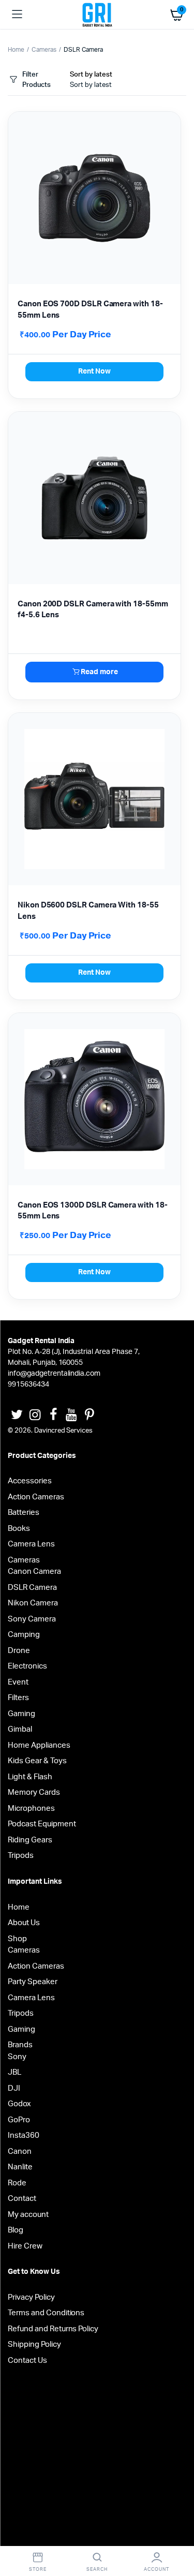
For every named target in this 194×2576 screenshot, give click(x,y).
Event (18, 1682)
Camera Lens (31, 1544)
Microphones (31, 1808)
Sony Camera (32, 1619)
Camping (24, 1635)
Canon (20, 2151)
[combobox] (91, 85)
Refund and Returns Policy (53, 2329)
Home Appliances (39, 1745)
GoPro (19, 2120)
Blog (16, 2230)
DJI (14, 2088)
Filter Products (36, 80)
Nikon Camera (33, 1603)
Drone (19, 1651)
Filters (18, 1698)
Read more (99, 672)
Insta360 (24, 2135)
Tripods (21, 1856)
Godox (19, 2104)
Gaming (21, 1714)
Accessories (30, 1481)
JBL (14, 2072)
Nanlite (20, 2167)
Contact (22, 2199)
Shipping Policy (34, 2344)
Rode (17, 2183)
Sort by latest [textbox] (91, 85)
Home (16, 50)
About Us (24, 1923)
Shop (17, 1939)
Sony (17, 2057)
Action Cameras (36, 1497)
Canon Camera (34, 1572)
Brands (20, 2045)
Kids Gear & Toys (37, 1761)
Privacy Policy (31, 2297)
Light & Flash (30, 1777)
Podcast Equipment (42, 1824)
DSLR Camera (32, 1588)
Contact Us (27, 2361)
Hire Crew (25, 2246)
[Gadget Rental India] (97, 14)
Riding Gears (30, 1840)
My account (28, 2215)
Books (19, 1529)
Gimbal (20, 1729)
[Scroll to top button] (177, 2535)
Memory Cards (34, 1792)
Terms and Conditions (46, 2313)
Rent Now (94, 371)
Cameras (44, 50)
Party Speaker (33, 1982)
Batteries (24, 1513)
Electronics (27, 1666)
